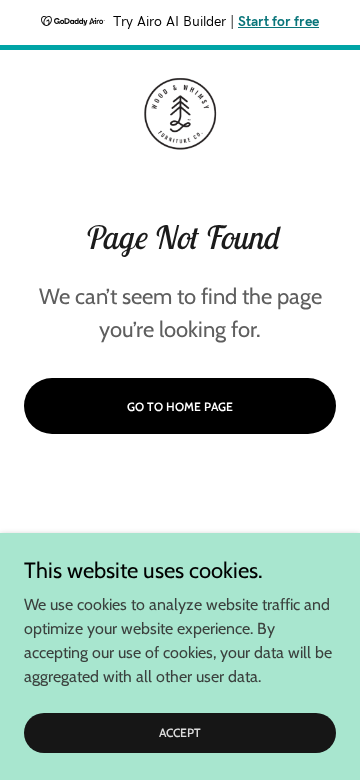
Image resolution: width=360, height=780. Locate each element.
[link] (180, 114)
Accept (180, 732)
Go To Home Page (180, 406)
